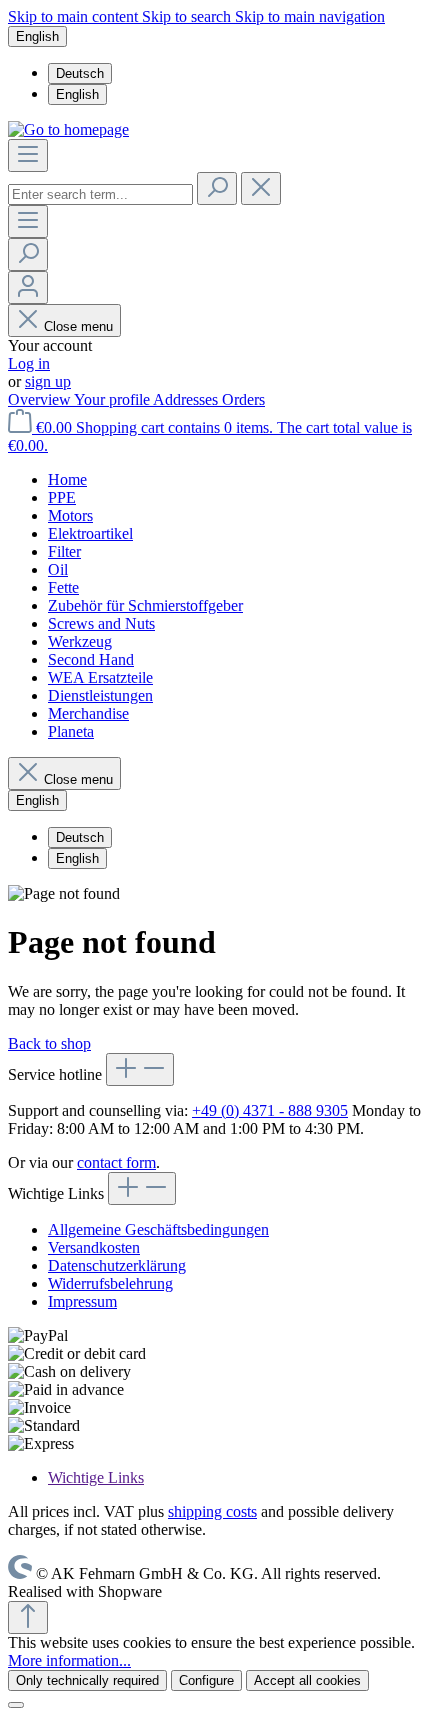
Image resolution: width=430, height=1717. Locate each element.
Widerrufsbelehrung (110, 1283)
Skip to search (188, 16)
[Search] (217, 188)
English (77, 94)
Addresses (187, 399)
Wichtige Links (96, 1477)
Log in (29, 363)
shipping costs (212, 1511)
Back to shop (49, 1043)
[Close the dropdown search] (261, 188)
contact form (116, 1162)
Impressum (82, 1301)
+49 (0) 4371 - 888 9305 (270, 1110)
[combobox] (100, 194)
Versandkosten (94, 1247)
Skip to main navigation (310, 16)
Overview (41, 399)
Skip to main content (75, 16)
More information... (69, 1660)
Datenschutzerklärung (117, 1265)
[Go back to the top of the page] (28, 1617)
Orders (243, 399)
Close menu (78, 326)
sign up (48, 381)
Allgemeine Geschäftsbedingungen (158, 1229)
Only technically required (87, 1680)
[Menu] (28, 155)
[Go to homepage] (68, 129)
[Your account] (28, 287)
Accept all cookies (307, 1680)
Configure (206, 1680)
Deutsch (80, 73)
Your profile (113, 399)
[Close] (16, 1705)
